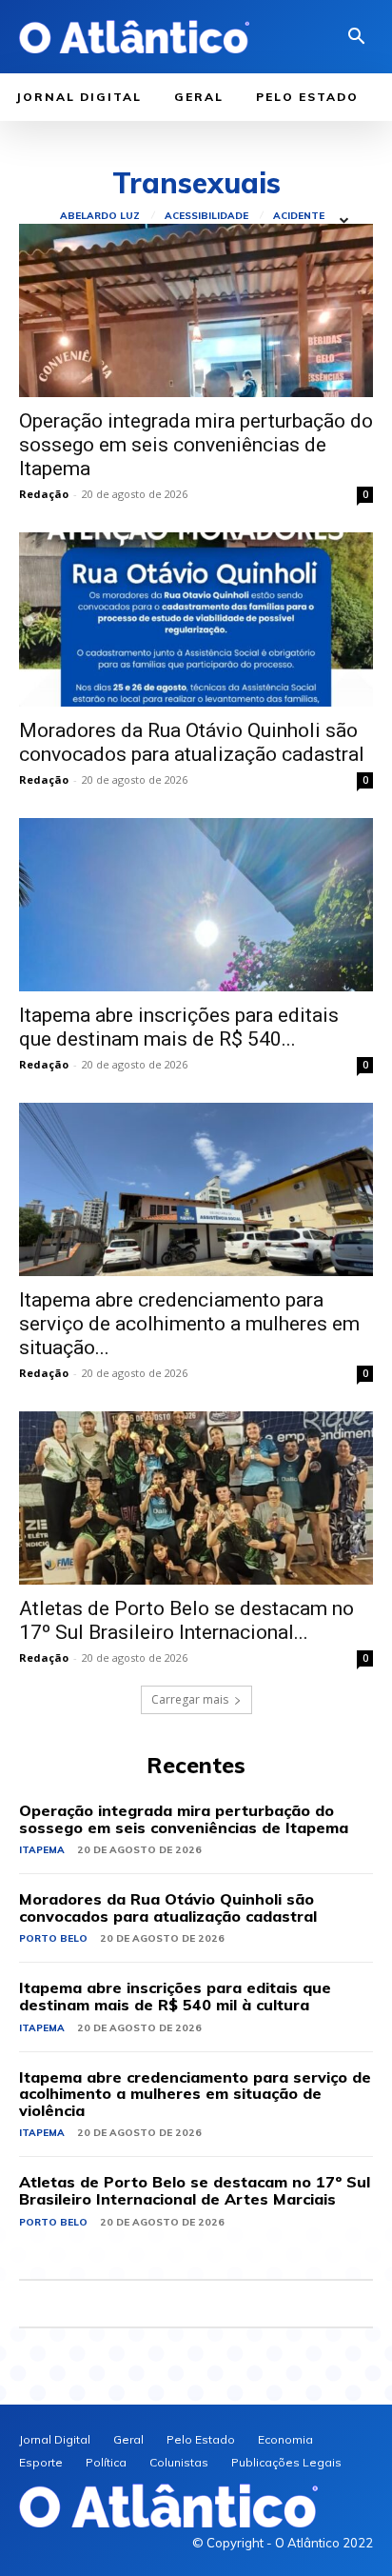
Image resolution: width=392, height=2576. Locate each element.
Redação (44, 494)
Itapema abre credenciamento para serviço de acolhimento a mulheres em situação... (189, 1324)
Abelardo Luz (100, 216)
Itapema (42, 1850)
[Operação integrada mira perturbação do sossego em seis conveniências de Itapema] (196, 310)
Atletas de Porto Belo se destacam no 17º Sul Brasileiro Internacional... (186, 1620)
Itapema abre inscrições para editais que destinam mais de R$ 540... (179, 1027)
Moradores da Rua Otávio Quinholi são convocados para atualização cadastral (192, 742)
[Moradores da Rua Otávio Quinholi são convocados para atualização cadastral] (196, 619)
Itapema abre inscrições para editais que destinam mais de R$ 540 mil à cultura (175, 1996)
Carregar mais (190, 1699)
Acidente (299, 216)
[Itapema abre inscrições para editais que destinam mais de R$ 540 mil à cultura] (196, 905)
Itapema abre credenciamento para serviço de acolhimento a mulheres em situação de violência (195, 2094)
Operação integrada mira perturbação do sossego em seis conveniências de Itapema (196, 445)
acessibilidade (206, 216)
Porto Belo (53, 1938)
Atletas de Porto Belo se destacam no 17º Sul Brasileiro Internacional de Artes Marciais (195, 2190)
